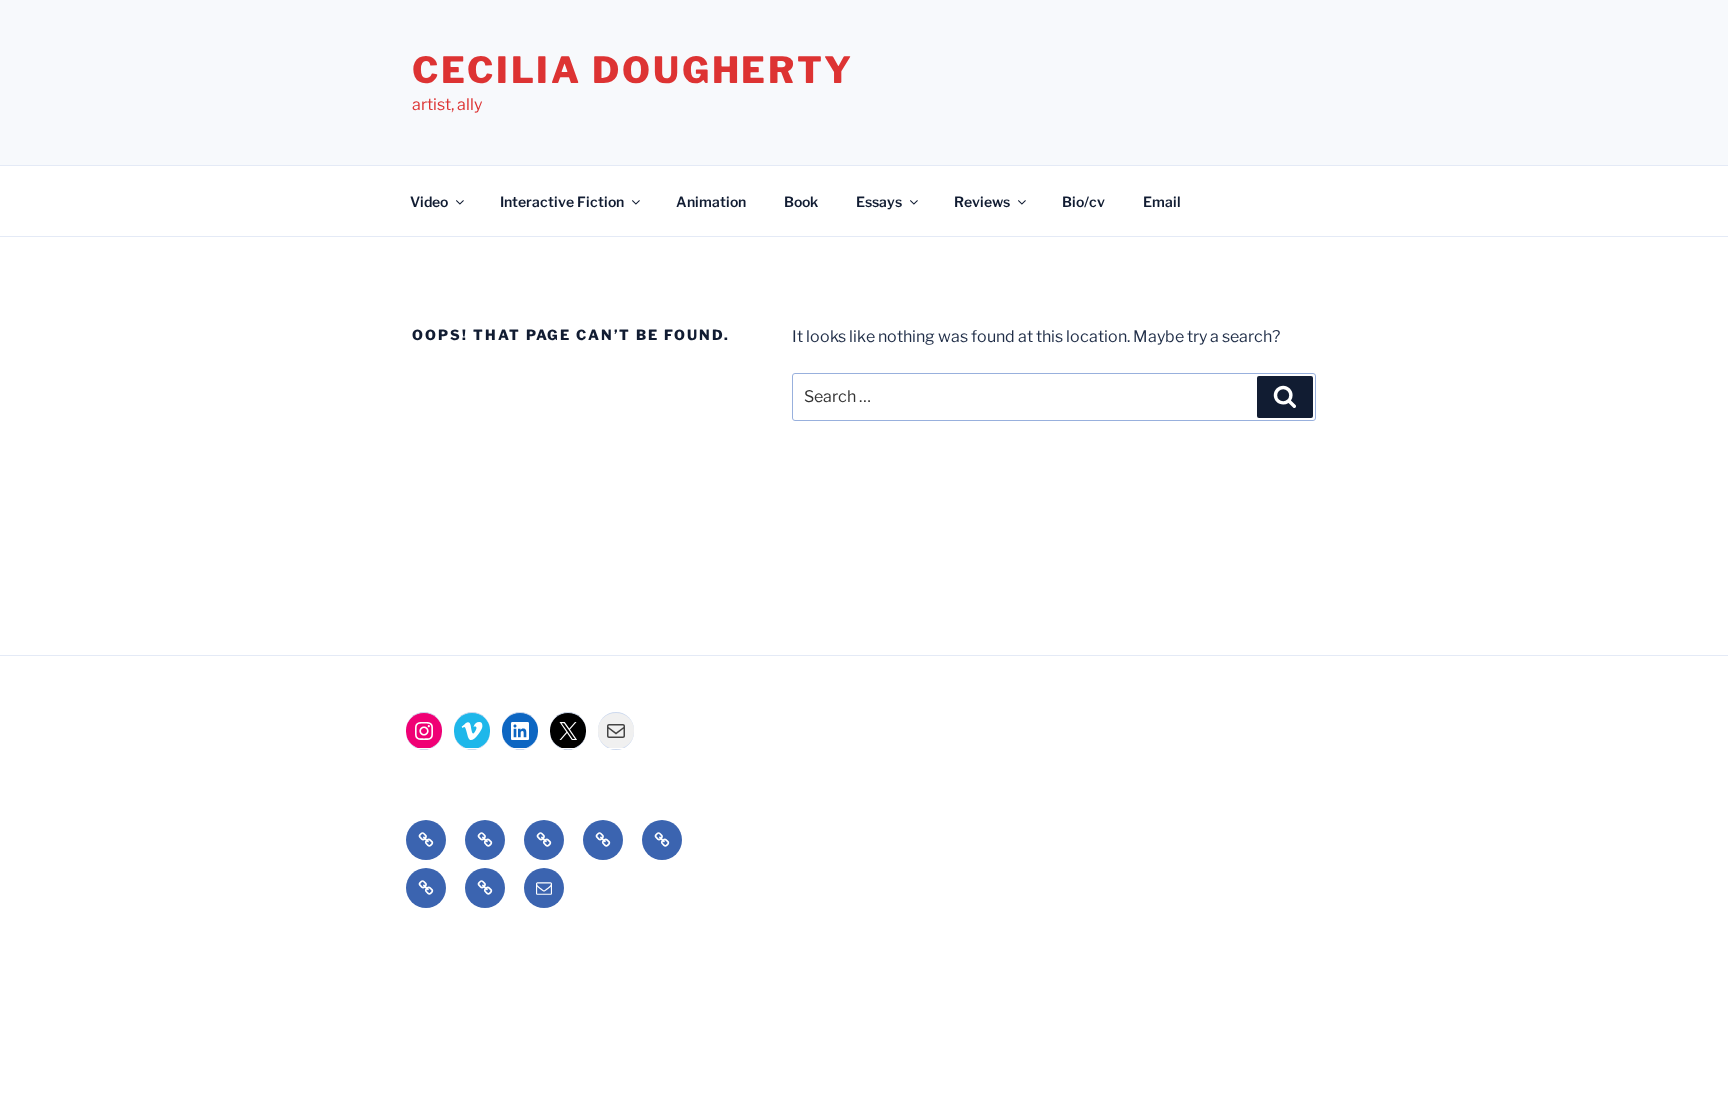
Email (1162, 201)
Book (801, 201)
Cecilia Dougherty (633, 70)
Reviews (982, 201)
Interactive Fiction (562, 201)
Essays (879, 201)
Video (429, 201)
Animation (711, 201)
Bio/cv (1083, 201)
